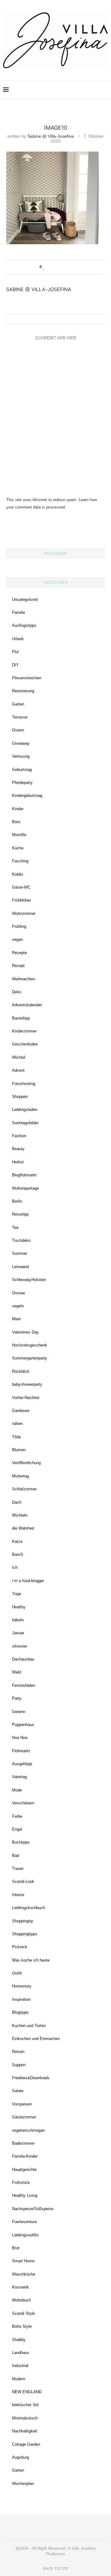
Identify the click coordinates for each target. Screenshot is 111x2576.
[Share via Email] (68, 267)
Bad (16, 1856)
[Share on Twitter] (56, 267)
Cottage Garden (26, 2444)
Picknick (20, 1947)
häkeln (18, 1620)
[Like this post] (44, 267)
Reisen (18, 2052)
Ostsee (18, 1293)
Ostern (18, 730)
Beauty (18, 1149)
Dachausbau (23, 1659)
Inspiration (21, 1999)
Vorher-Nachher (26, 1398)
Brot (16, 2248)
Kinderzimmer (24, 1031)
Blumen (19, 1450)
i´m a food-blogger (28, 1581)
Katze (17, 1541)
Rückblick (21, 1371)
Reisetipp (20, 1214)
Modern (19, 2379)
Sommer (20, 1253)
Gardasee (21, 1411)
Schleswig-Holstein (29, 1280)
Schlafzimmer (24, 1489)
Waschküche (24, 2274)
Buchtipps (21, 1842)
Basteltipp (21, 1018)
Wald (16, 1672)
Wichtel (19, 1057)
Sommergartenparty (30, 1358)
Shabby (19, 2340)
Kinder (18, 809)
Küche (18, 848)
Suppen (19, 2065)
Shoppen (20, 1097)
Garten (18, 704)
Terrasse (20, 717)
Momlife (19, 835)
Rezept (18, 966)
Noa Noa (20, 1738)
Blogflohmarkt (24, 1175)
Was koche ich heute (31, 1960)
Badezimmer (23, 2143)
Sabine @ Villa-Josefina (51, 136)
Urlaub (18, 639)
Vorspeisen (22, 2104)
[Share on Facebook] (50, 267)
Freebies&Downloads (31, 2078)
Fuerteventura (24, 2222)
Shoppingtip (23, 1921)
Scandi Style (23, 2313)
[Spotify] (90, 90)
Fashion (19, 1136)
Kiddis (18, 874)
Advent (18, 1070)
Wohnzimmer (24, 913)
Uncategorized (25, 599)
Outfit (17, 1973)
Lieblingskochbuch (29, 1908)
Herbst (18, 1162)
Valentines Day (25, 1332)
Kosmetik (21, 2287)
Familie (18, 612)
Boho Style (22, 2326)
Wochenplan (23, 2484)
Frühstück (21, 2182)
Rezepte (19, 953)
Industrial (20, 2366)
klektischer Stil (25, 2405)
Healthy (19, 1607)
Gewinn (19, 1712)
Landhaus (21, 2353)
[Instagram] (64, 90)
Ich (15, 1567)
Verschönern (23, 1803)
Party (17, 1698)
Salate (18, 2091)
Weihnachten (24, 979)
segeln (18, 1306)
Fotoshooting (24, 1084)
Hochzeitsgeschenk (30, 1345)
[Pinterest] (70, 90)
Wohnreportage (25, 1188)
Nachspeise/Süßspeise (33, 2209)
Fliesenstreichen (27, 678)
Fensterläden (24, 1685)
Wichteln (20, 1515)
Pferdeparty (22, 783)
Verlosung (21, 756)
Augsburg (21, 2457)
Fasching (20, 861)
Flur (15, 652)
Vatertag (19, 1777)
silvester (20, 1646)
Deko (17, 992)
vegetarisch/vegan (28, 2130)
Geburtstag (22, 770)
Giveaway (21, 743)
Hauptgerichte (24, 2170)
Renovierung (23, 691)
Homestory (22, 1986)
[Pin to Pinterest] (62, 267)
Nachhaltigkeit (25, 2431)
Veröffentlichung (26, 1463)
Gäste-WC (21, 887)
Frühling (19, 926)
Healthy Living (25, 2195)
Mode (17, 1790)
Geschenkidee (25, 1044)
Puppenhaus (23, 1725)
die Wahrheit (23, 1528)
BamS (18, 1554)
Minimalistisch (25, 2418)
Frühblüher (21, 900)
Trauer (18, 1868)
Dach (17, 1502)
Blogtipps (20, 2012)
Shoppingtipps (25, 1934)
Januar (18, 1633)
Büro (16, 822)
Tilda (16, 1437)
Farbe (17, 1816)
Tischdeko (21, 1240)
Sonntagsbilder (25, 1123)
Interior (18, 1895)
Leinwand (20, 1267)
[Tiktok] (96, 90)
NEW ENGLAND (27, 2392)
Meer (16, 1319)
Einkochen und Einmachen (36, 2039)
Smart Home (23, 2261)
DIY (15, 665)
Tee (15, 1227)
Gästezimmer (24, 2117)
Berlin (17, 1201)
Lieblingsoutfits (25, 2235)
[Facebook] (77, 90)
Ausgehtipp (22, 1764)
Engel (17, 1829)
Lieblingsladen (25, 1110)
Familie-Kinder (25, 2156)
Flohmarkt (21, 1751)
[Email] (83, 90)
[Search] (105, 90)
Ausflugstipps (24, 625)
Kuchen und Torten (29, 2026)
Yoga (16, 1594)
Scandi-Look (23, 1881)
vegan (17, 939)
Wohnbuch (21, 2300)
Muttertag (21, 1476)
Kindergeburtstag (27, 796)
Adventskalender (27, 1005)
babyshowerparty (27, 1384)
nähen (17, 1424)
